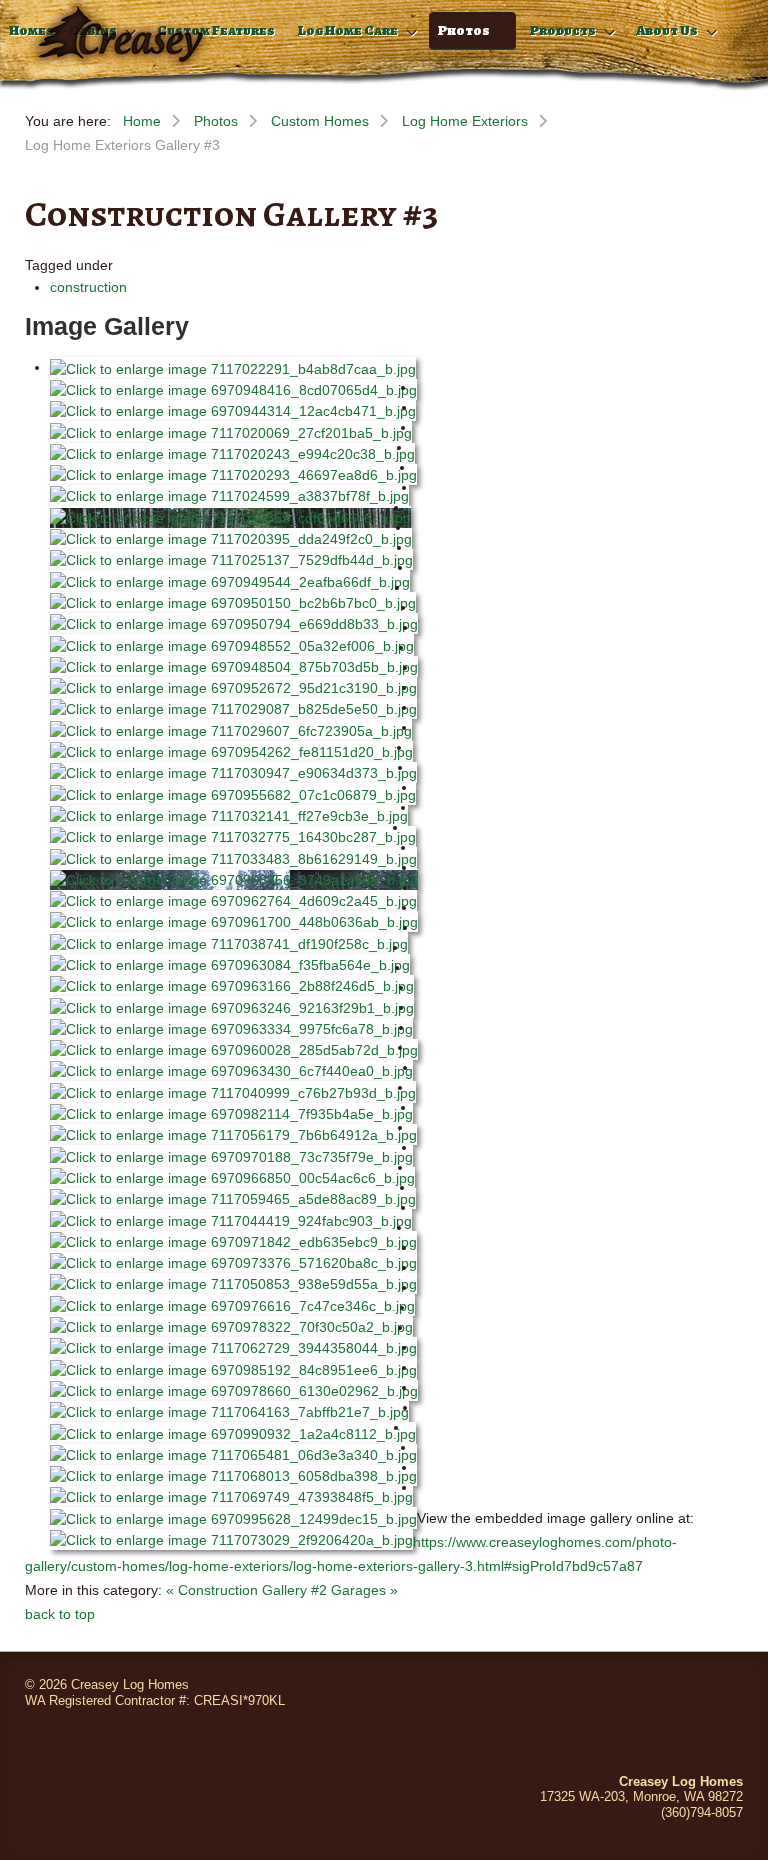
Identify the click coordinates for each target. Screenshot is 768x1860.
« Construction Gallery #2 (246, 1590)
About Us (667, 30)
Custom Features (216, 30)
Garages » (364, 1590)
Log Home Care (348, 30)
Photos (464, 30)
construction (88, 287)
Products (563, 30)
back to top (60, 1614)
